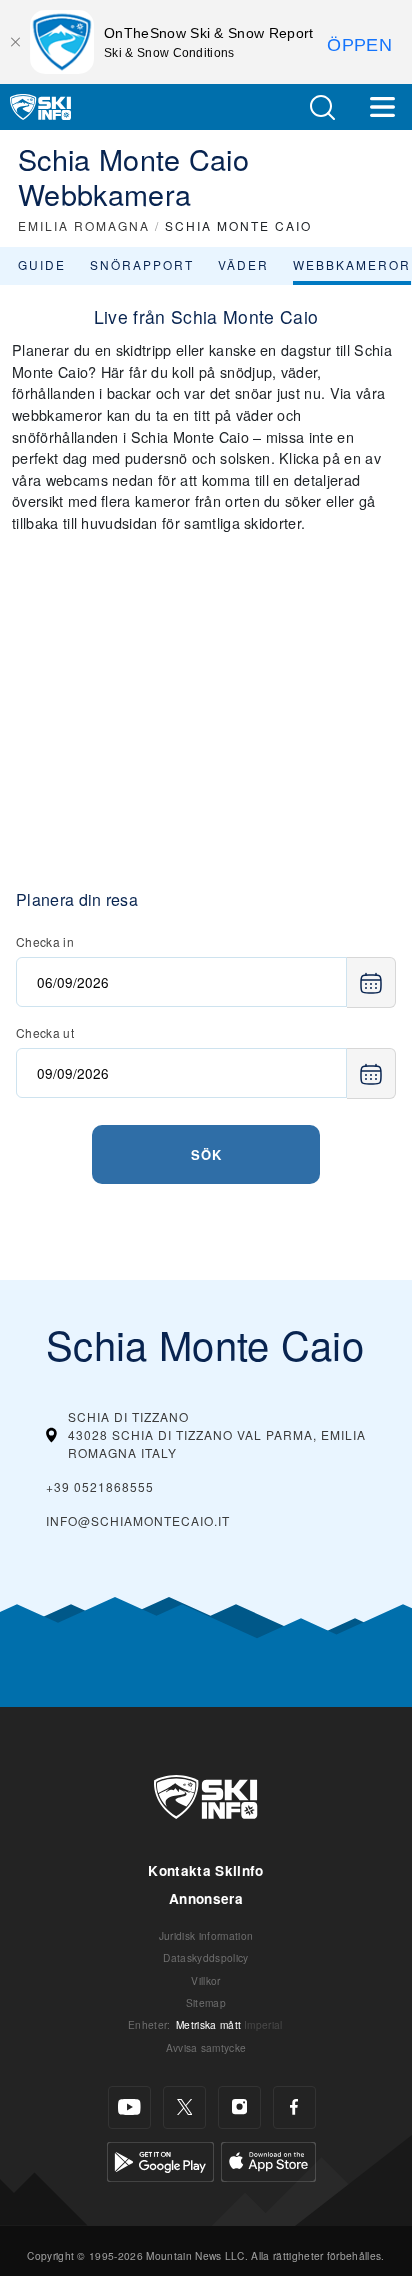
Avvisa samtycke (206, 2047)
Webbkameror (352, 264)
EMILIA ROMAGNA (84, 225)
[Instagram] (239, 2107)
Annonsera (206, 1898)
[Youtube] (129, 2107)
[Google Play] (160, 2159)
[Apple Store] (268, 2159)
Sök (206, 1154)
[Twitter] (184, 2107)
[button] (322, 107)
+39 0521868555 (100, 1486)
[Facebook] (294, 2107)
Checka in (45, 941)
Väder (243, 264)
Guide (42, 264)
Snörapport (142, 264)
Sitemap (206, 2002)
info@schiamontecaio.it (138, 1520)
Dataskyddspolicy (205, 1957)
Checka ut (45, 1032)
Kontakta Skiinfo (205, 1870)
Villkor (205, 1980)
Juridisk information (206, 1935)
